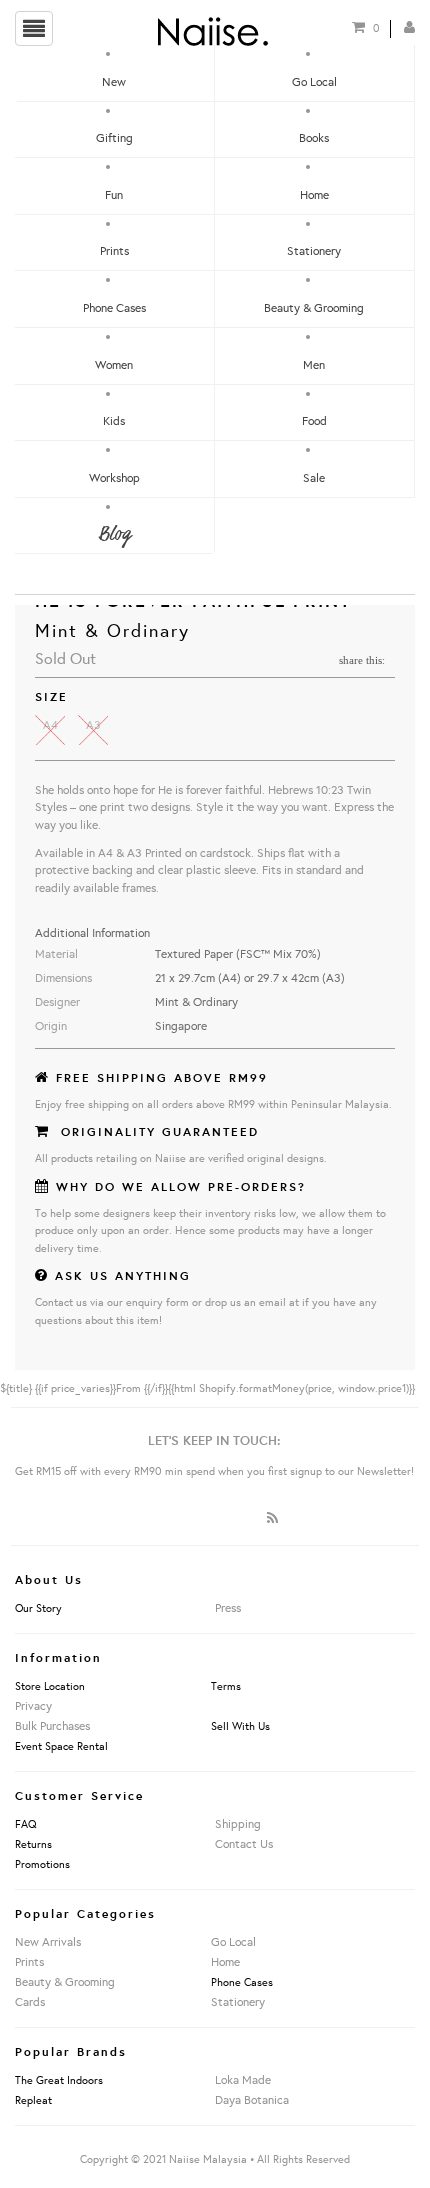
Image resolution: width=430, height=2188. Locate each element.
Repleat (33, 2100)
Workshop (114, 477)
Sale (314, 477)
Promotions (42, 1864)
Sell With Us (240, 1726)
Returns (33, 1844)
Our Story (38, 1608)
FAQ (26, 1824)
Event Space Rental (61, 1746)
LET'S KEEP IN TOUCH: (214, 1440)
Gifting (114, 137)
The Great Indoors (59, 2080)
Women (114, 364)
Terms (226, 1686)
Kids (114, 420)
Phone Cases (114, 307)
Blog (114, 534)
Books (314, 137)
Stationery (314, 250)
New (114, 81)
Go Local (314, 81)
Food (314, 420)
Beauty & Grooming (314, 307)
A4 (50, 724)
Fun (114, 194)
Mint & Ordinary (112, 630)
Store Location (50, 1686)
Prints (114, 250)
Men (314, 364)
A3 (93, 724)
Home (314, 194)
